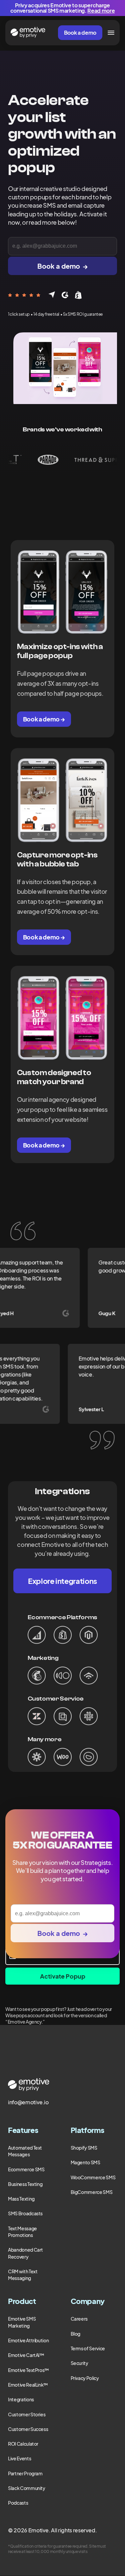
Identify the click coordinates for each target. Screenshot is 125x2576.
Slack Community (27, 2488)
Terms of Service (88, 2348)
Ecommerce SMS (26, 2169)
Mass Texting (21, 2199)
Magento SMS (85, 2162)
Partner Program (25, 2473)
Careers (79, 2319)
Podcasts (18, 2503)
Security (79, 2363)
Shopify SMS (84, 2148)
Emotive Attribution (28, 2340)
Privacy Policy (85, 2378)
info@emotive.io (28, 2102)
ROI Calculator (23, 2444)
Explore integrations (62, 1581)
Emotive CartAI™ (26, 2355)
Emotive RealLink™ (28, 2385)
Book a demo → (44, 719)
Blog (76, 2334)
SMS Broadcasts (25, 2213)
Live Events (19, 2458)
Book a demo (80, 33)
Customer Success (28, 2429)
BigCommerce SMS (92, 2192)
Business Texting (25, 2184)
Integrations (21, 2399)
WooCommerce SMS (93, 2177)
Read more (101, 11)
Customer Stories (27, 2414)
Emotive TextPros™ (28, 2370)
